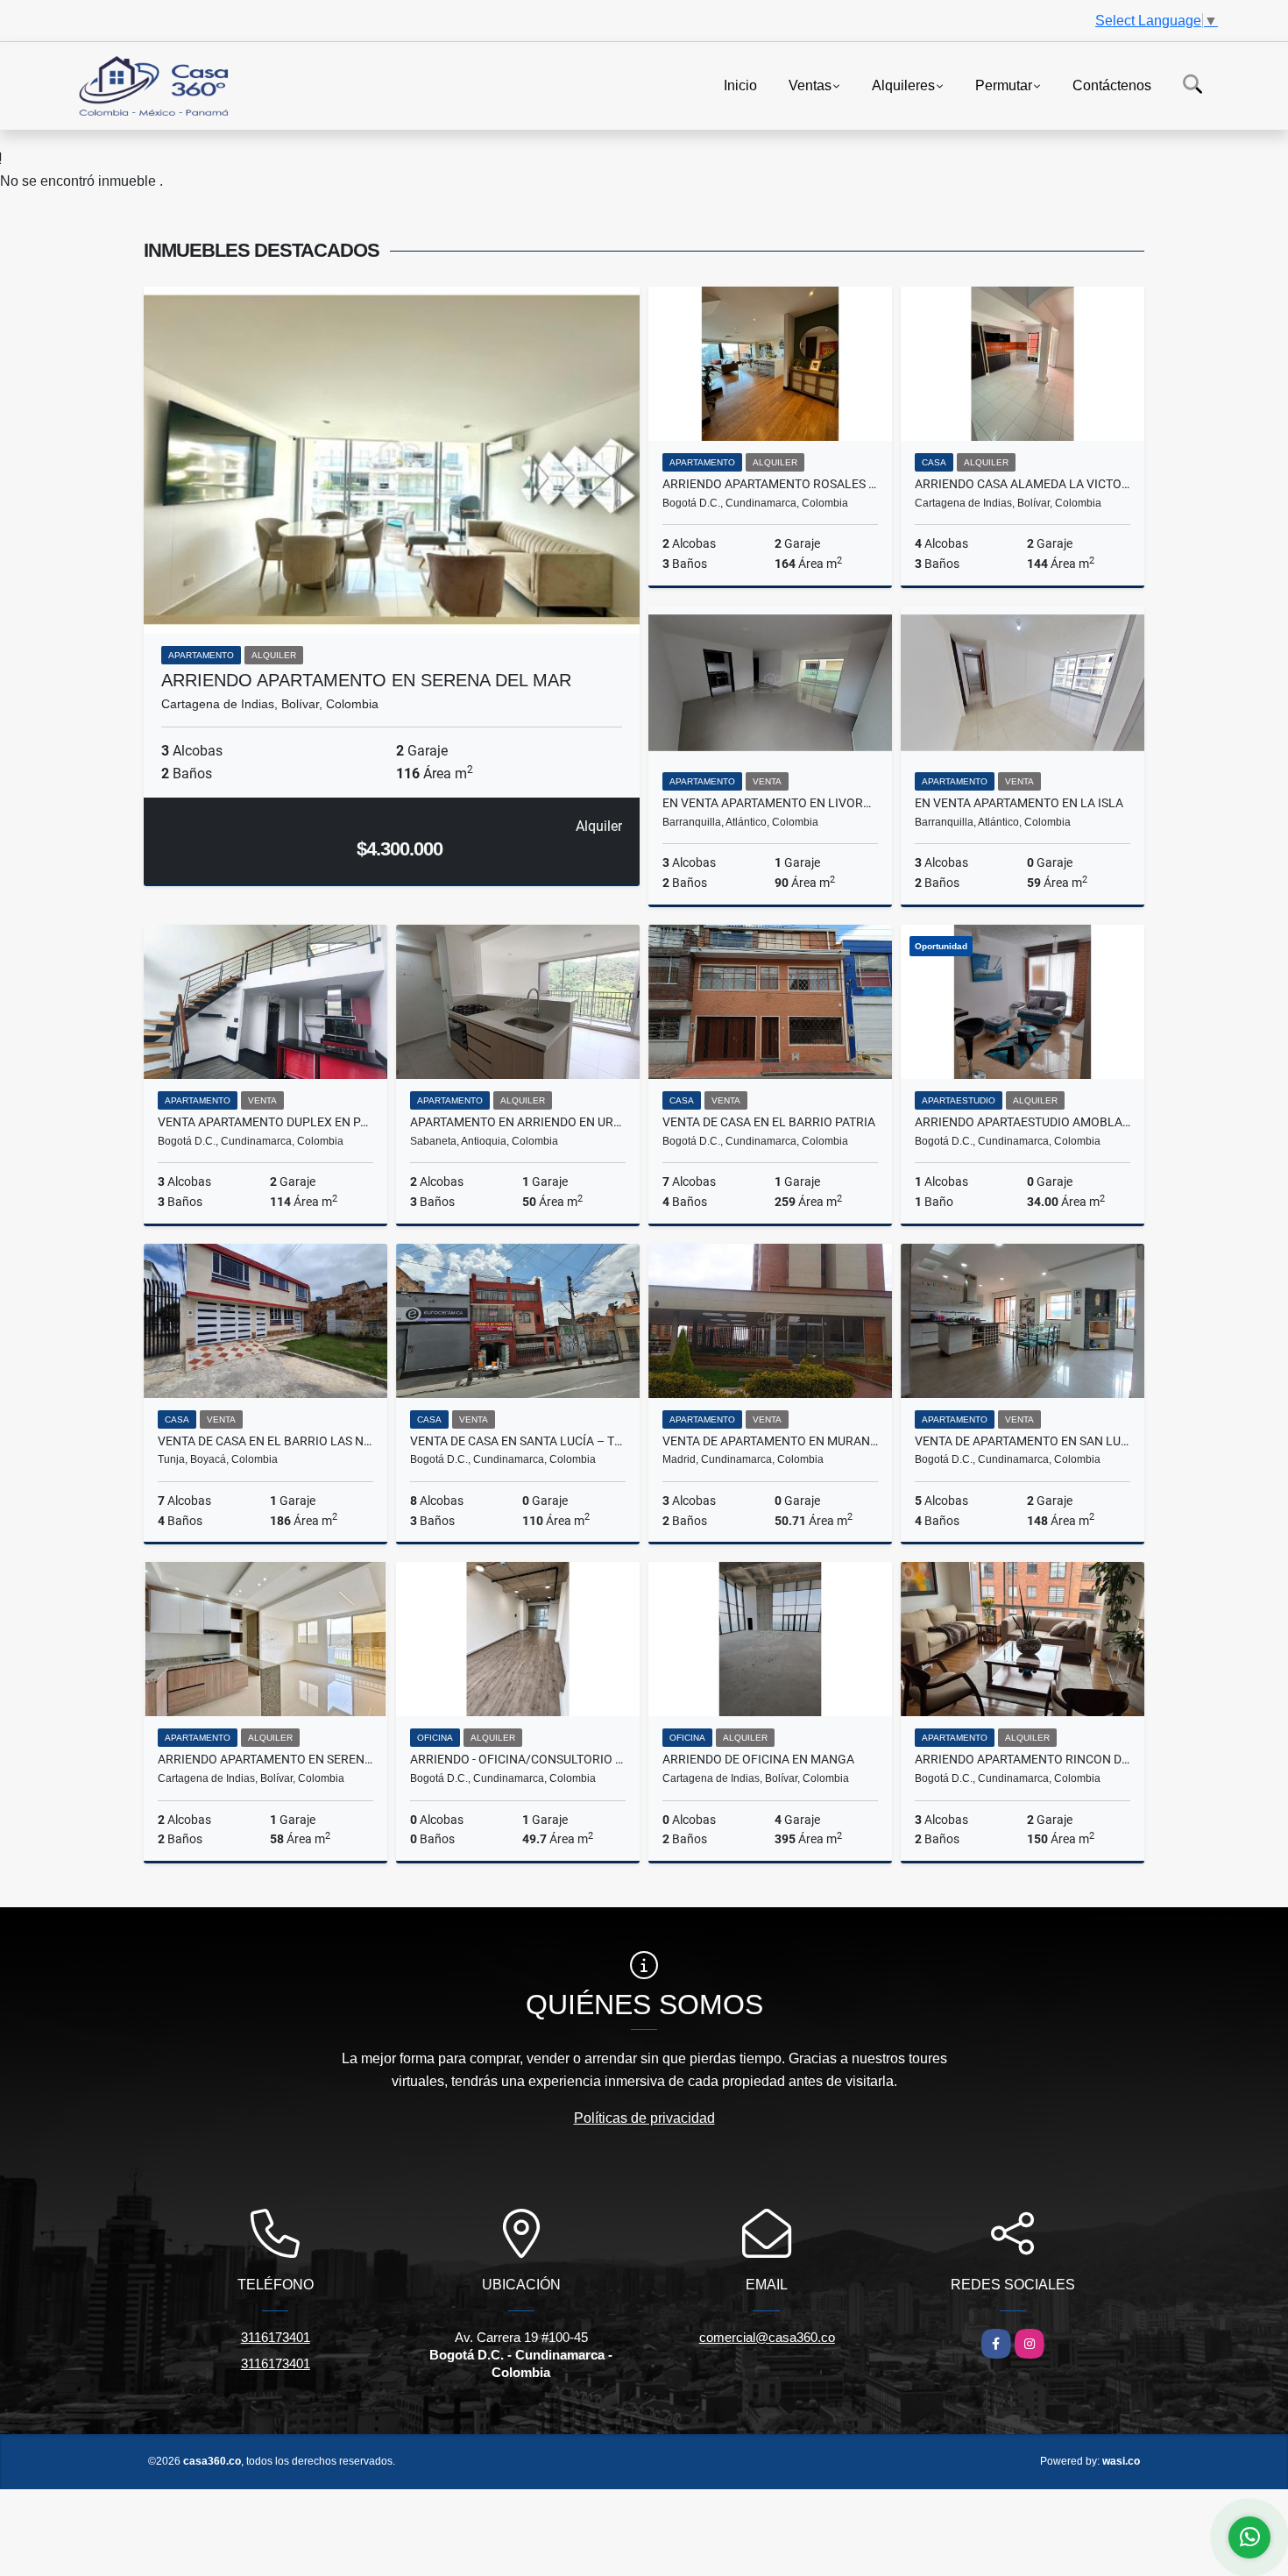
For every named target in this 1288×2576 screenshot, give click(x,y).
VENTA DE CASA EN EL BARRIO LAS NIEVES (265, 1441)
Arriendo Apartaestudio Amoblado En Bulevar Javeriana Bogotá (1023, 1122)
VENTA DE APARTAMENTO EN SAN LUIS (1023, 1441)
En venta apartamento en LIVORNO (770, 803)
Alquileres (903, 85)
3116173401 (276, 2337)
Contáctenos (1112, 85)
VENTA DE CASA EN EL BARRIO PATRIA (769, 1122)
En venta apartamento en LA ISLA (1019, 803)
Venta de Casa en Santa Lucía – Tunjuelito (518, 1441)
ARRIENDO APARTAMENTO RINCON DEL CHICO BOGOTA (1023, 1759)
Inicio (740, 85)
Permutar (1004, 85)
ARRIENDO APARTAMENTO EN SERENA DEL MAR (366, 680)
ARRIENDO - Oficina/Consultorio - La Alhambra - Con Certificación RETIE (518, 1759)
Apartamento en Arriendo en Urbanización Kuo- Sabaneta (518, 1122)
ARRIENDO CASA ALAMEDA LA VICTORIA (1023, 484)
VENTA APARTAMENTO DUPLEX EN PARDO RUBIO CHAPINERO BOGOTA (265, 1122)
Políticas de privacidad (644, 2118)
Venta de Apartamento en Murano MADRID (770, 1441)
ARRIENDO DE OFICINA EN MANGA (758, 1759)
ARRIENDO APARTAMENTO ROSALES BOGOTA (770, 484)
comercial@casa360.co (767, 2337)
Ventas (810, 85)
